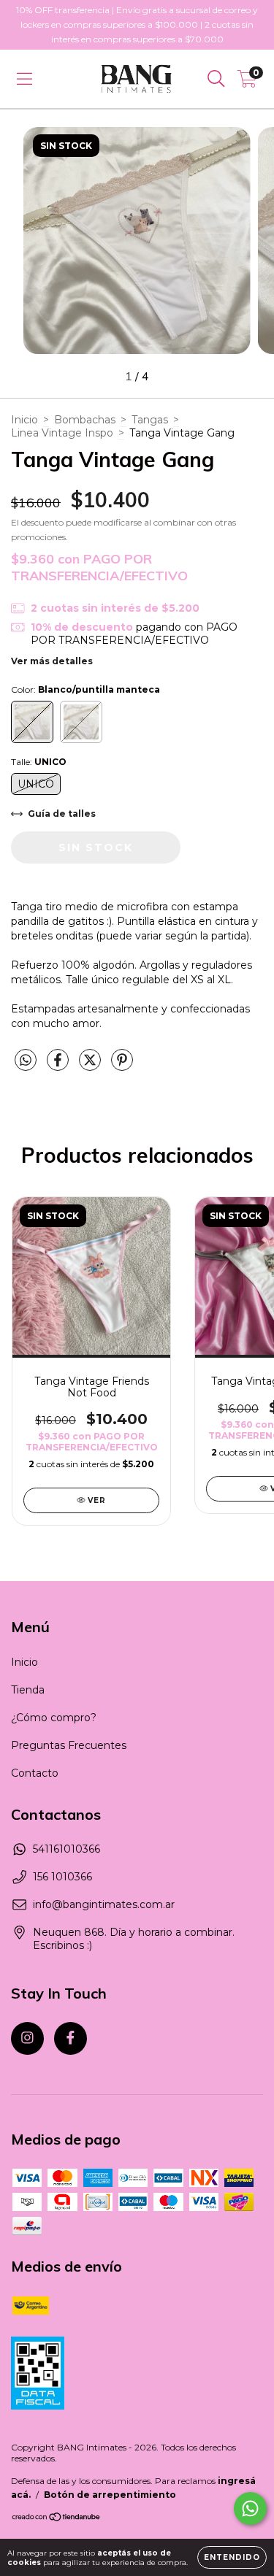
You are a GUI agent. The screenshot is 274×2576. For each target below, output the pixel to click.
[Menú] (24, 79)
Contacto (35, 1773)
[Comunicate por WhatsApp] (250, 2508)
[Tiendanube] (57, 2519)
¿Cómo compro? (54, 1718)
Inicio (24, 420)
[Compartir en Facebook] (59, 1066)
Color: (85, 689)
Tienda (28, 1690)
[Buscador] (216, 79)
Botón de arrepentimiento (110, 2495)
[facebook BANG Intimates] (71, 2038)
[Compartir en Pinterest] (122, 1066)
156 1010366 (62, 1877)
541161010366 (66, 1849)
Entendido (232, 2557)
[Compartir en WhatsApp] (26, 1061)
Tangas (150, 420)
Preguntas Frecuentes (69, 1745)
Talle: (39, 762)
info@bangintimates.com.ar (104, 1904)
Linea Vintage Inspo (62, 433)
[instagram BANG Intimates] (27, 2038)
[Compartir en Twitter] (91, 1066)
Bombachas (85, 420)
